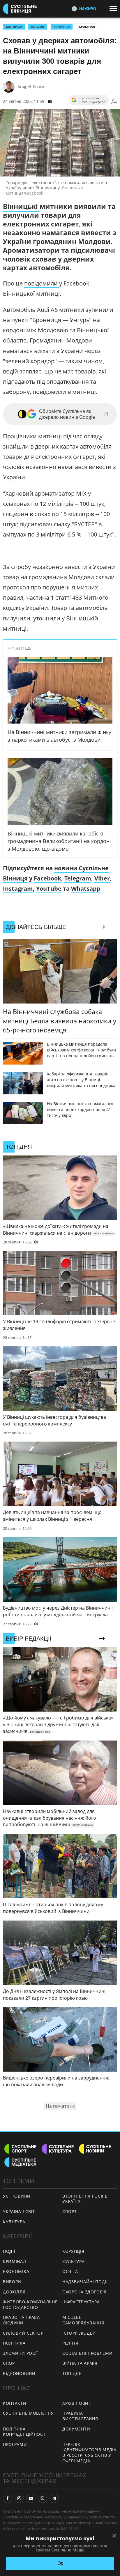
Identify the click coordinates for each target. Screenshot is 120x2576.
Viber (102, 878)
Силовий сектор (23, 2333)
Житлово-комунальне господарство (30, 2305)
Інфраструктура (81, 2302)
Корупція (73, 2251)
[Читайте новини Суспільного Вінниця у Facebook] (8, 2498)
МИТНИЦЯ (14, 27)
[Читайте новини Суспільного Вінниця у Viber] (43, 2498)
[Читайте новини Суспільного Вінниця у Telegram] (54, 2498)
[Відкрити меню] (115, 8)
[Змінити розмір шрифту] (114, 101)
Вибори (12, 2282)
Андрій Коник (31, 87)
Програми (15, 2444)
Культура (14, 2222)
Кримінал (87, 27)
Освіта (70, 2271)
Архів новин (77, 2403)
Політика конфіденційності (25, 2432)
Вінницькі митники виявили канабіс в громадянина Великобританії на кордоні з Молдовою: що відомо (59, 841)
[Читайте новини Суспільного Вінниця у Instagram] (19, 2498)
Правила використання (80, 2416)
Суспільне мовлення (28, 2413)
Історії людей (79, 2333)
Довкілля (14, 2292)
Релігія (70, 2343)
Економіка (16, 2271)
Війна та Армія (80, 2363)
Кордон (38, 27)
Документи (76, 2429)
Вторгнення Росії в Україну (85, 2199)
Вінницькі (21, 206)
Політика (14, 2343)
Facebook (47, 878)
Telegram (78, 878)
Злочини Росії (20, 2353)
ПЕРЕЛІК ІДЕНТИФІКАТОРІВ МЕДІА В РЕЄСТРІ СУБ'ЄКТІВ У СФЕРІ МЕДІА (89, 2453)
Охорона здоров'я (84, 2292)
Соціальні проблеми (88, 2353)
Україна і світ (19, 2211)
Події (9, 2251)
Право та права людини (21, 2320)
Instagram (18, 889)
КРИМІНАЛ (62, 27)
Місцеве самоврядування (83, 2320)
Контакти (15, 2403)
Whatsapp (86, 889)
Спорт (70, 2211)
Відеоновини (19, 2373)
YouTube (49, 889)
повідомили (42, 283)
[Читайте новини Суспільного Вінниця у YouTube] (31, 2498)
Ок (60, 2563)
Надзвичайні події (85, 2282)
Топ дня (72, 2373)
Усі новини (17, 2196)
